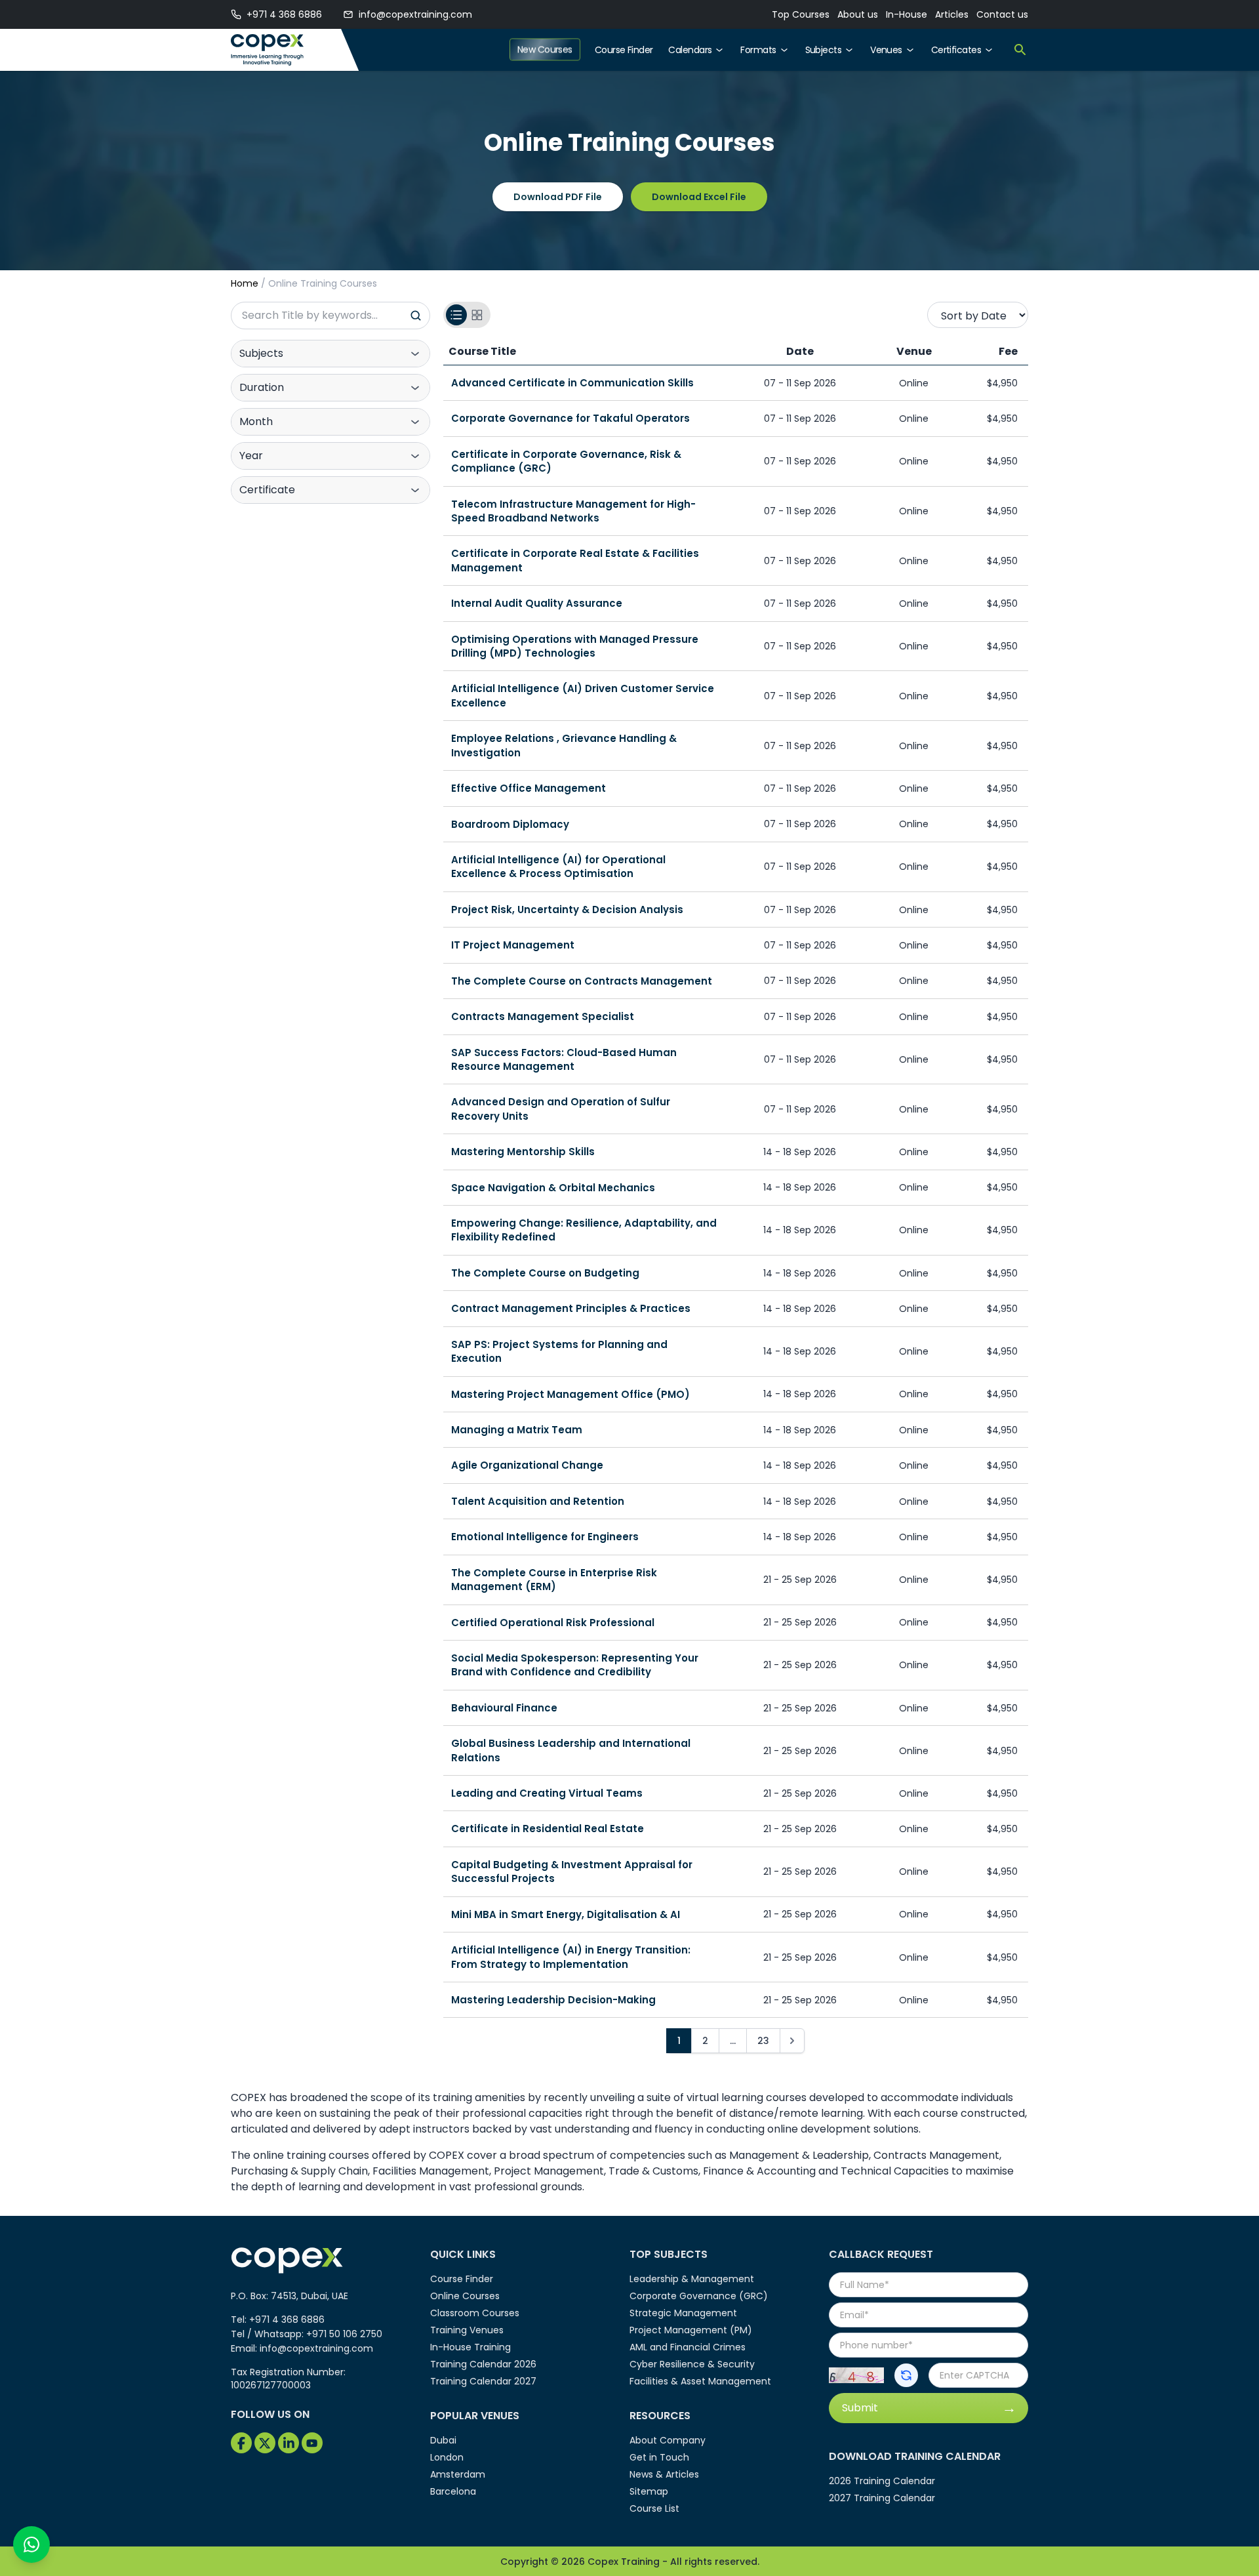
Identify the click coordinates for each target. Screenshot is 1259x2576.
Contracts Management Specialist (543, 1016)
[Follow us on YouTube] (312, 2443)
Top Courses (801, 14)
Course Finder (624, 50)
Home (245, 283)
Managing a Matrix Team (517, 1430)
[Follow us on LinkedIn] (289, 2443)
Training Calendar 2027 (483, 2381)
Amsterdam (458, 2474)
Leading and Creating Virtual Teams (547, 1793)
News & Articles (664, 2474)
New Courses (545, 50)
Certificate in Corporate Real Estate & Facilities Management (575, 560)
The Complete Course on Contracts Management (582, 981)
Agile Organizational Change (527, 1465)
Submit (860, 2408)
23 (763, 2041)
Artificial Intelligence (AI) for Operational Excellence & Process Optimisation (558, 867)
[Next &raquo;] (792, 2041)
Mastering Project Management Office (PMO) (570, 1394)
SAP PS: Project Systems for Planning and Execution (559, 1351)
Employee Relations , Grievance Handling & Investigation (564, 745)
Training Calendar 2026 (483, 2364)
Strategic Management (683, 2313)
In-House (907, 14)
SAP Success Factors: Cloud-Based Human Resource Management (564, 1059)
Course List (654, 2508)
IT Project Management (513, 945)
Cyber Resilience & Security (692, 2364)
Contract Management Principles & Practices (571, 1308)
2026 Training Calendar (882, 2481)
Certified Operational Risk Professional (553, 1623)
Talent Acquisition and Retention (538, 1501)
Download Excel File (699, 197)
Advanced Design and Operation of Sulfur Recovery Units (561, 1109)
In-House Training (470, 2347)
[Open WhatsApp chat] (31, 2545)
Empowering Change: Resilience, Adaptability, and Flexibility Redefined (584, 1230)
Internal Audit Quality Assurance (537, 603)
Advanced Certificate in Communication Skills (572, 383)
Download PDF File (558, 197)
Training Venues (467, 2330)
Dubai (443, 2440)
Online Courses (465, 2296)
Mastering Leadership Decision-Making (553, 2000)
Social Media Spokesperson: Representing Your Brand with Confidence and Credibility (575, 1665)
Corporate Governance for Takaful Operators (570, 418)
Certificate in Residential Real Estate (548, 1829)
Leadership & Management (692, 2279)
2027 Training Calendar (882, 2498)
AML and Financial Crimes (688, 2347)
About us (858, 14)
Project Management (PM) (691, 2330)
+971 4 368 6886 (284, 14)
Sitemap (649, 2491)
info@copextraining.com (415, 14)
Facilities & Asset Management (700, 2381)
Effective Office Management (529, 788)
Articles (952, 14)
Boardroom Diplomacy (510, 824)
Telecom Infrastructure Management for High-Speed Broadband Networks (573, 511)
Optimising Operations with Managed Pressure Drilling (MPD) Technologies (575, 646)
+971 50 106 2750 (344, 2334)
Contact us (1002, 14)
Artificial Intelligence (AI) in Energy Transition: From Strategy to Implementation (571, 1957)
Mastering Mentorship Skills (523, 1152)
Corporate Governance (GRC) (699, 2296)
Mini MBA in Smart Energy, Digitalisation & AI (566, 1914)
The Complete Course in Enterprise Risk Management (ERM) (554, 1580)
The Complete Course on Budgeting (545, 1273)
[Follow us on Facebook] (241, 2443)
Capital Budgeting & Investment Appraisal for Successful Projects (572, 1871)
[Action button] (906, 2375)
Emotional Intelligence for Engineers (545, 1537)
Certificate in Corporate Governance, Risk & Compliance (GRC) (566, 461)
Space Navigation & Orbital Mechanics (553, 1188)
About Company (668, 2440)
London (447, 2457)
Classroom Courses (475, 2313)
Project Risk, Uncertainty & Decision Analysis (567, 910)
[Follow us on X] (265, 2443)
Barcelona (453, 2491)
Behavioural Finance (504, 1708)
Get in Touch (659, 2457)
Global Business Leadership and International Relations (571, 1750)
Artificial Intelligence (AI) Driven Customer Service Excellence (583, 695)
